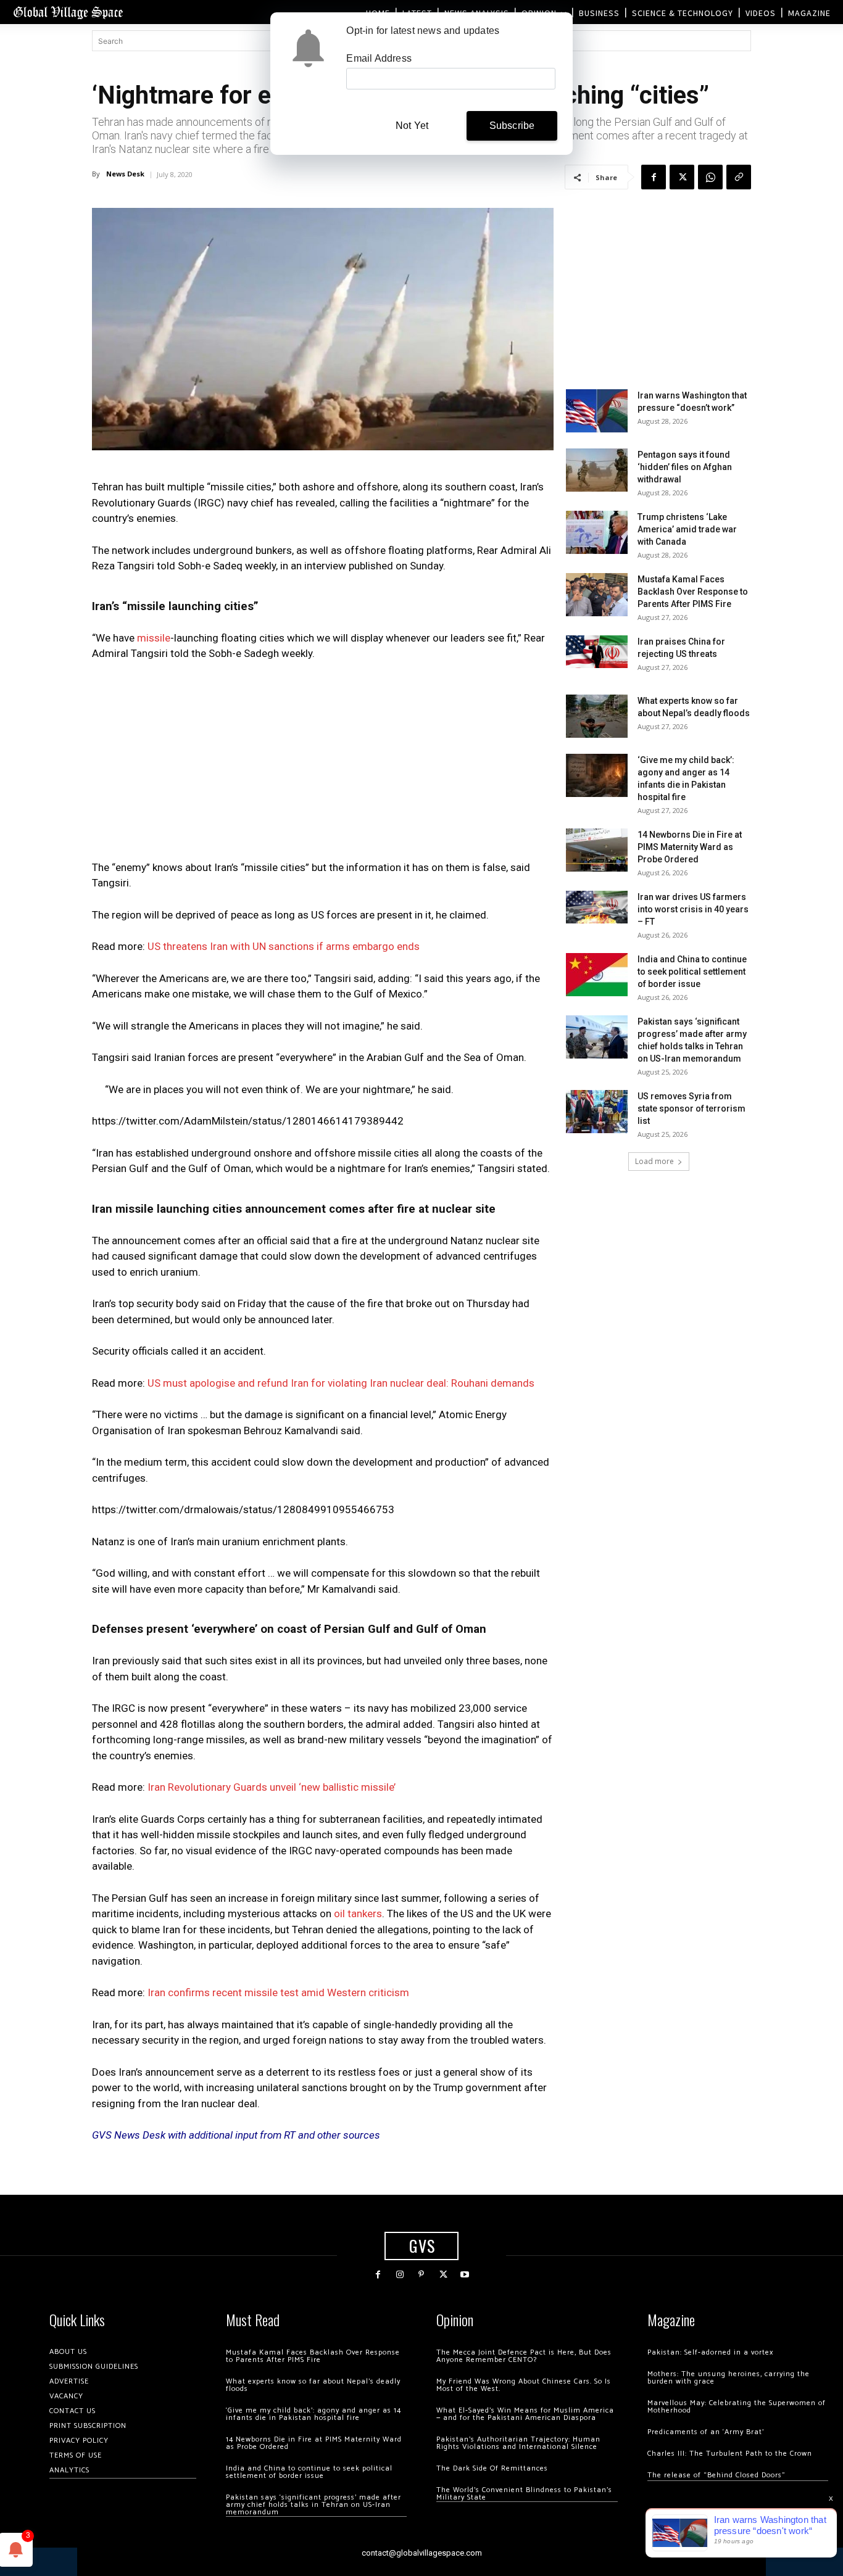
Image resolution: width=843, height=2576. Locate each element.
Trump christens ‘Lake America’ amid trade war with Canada (687, 529)
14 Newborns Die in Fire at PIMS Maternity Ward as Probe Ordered (690, 847)
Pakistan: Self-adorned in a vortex (710, 2352)
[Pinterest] (421, 2275)
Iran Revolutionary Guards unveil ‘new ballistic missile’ (272, 1787)
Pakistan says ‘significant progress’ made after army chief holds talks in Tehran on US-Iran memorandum (314, 2505)
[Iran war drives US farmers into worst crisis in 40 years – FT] (597, 907)
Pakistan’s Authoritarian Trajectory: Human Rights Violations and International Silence (518, 2443)
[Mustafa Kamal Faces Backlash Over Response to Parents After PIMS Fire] (597, 595)
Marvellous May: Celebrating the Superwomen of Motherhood (737, 2407)
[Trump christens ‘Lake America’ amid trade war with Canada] (597, 532)
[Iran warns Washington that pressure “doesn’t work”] (597, 411)
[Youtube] (465, 2275)
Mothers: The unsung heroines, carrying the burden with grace (729, 2378)
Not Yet (412, 126)
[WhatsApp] (710, 177)
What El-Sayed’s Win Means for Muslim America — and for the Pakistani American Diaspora (525, 2414)
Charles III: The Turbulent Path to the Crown (730, 2454)
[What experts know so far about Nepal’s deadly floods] (597, 716)
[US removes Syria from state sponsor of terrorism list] (597, 1112)
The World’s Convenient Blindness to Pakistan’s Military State (524, 2494)
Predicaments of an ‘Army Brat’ (706, 2432)
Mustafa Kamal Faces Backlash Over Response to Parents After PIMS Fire (693, 592)
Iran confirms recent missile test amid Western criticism (278, 1992)
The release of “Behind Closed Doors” (716, 2475)
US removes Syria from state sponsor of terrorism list (691, 1108)
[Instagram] (400, 2275)
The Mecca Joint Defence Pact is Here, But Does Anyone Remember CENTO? (524, 2356)
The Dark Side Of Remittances (492, 2468)
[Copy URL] (739, 177)
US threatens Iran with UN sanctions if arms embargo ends (282, 946)
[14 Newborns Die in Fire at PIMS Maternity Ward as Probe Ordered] (597, 850)
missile (154, 638)
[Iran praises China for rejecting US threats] (597, 652)
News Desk (125, 174)
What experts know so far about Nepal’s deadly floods (313, 2385)
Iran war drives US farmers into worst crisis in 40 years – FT (693, 909)
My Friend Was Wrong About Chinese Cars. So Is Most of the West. (524, 2385)
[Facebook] (654, 177)
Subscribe (512, 126)
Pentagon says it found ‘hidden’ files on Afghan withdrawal (685, 467)
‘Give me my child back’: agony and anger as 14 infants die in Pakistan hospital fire (314, 2414)
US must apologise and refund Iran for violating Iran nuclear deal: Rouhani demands (341, 1383)
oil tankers (358, 1913)
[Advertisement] (323, 764)
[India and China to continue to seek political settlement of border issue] (597, 975)
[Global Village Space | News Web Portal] (68, 12)
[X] (682, 177)
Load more (654, 1161)
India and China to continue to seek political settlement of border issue (692, 972)
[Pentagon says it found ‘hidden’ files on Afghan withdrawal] (597, 470)
